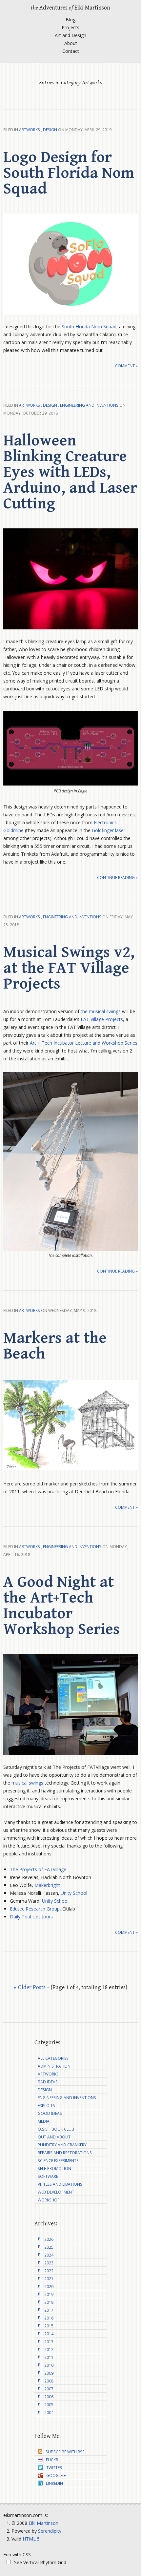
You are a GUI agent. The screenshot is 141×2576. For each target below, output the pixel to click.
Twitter (54, 2468)
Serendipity (50, 2531)
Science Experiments (58, 2161)
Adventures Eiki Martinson (70, 8)
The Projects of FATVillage (38, 1869)
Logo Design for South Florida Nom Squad (69, 173)
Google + (56, 2475)
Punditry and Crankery (62, 2145)
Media (44, 2121)
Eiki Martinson (43, 2523)
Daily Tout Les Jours (31, 1917)
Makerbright (47, 1885)
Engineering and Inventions (89, 405)
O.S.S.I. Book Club (56, 2129)
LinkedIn (54, 2483)
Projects (70, 27)
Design (50, 130)
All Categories (53, 2058)
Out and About (54, 2137)
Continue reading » (117, 878)
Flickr (52, 2460)
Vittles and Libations (60, 2184)
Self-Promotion (54, 2168)
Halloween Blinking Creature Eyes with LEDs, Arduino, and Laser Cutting (70, 472)
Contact (71, 51)
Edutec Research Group (35, 1909)
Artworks (30, 130)
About (71, 43)
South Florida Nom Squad (89, 327)
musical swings (27, 1783)
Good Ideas (50, 2113)
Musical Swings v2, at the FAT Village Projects (69, 968)
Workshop (49, 2200)
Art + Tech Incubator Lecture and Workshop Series (84, 1043)
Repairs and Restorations (65, 2153)
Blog (70, 20)
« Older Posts (30, 1987)
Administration (54, 2066)
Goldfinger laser (109, 830)
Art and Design (70, 35)
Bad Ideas (48, 2082)
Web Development (56, 2192)
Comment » (126, 366)
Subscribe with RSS (65, 2452)
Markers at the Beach (55, 1346)
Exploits (46, 2106)
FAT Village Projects (102, 1019)
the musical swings (101, 1011)
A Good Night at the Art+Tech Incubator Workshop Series (61, 1606)
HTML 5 (31, 2539)
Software (48, 2176)
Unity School (74, 1893)
